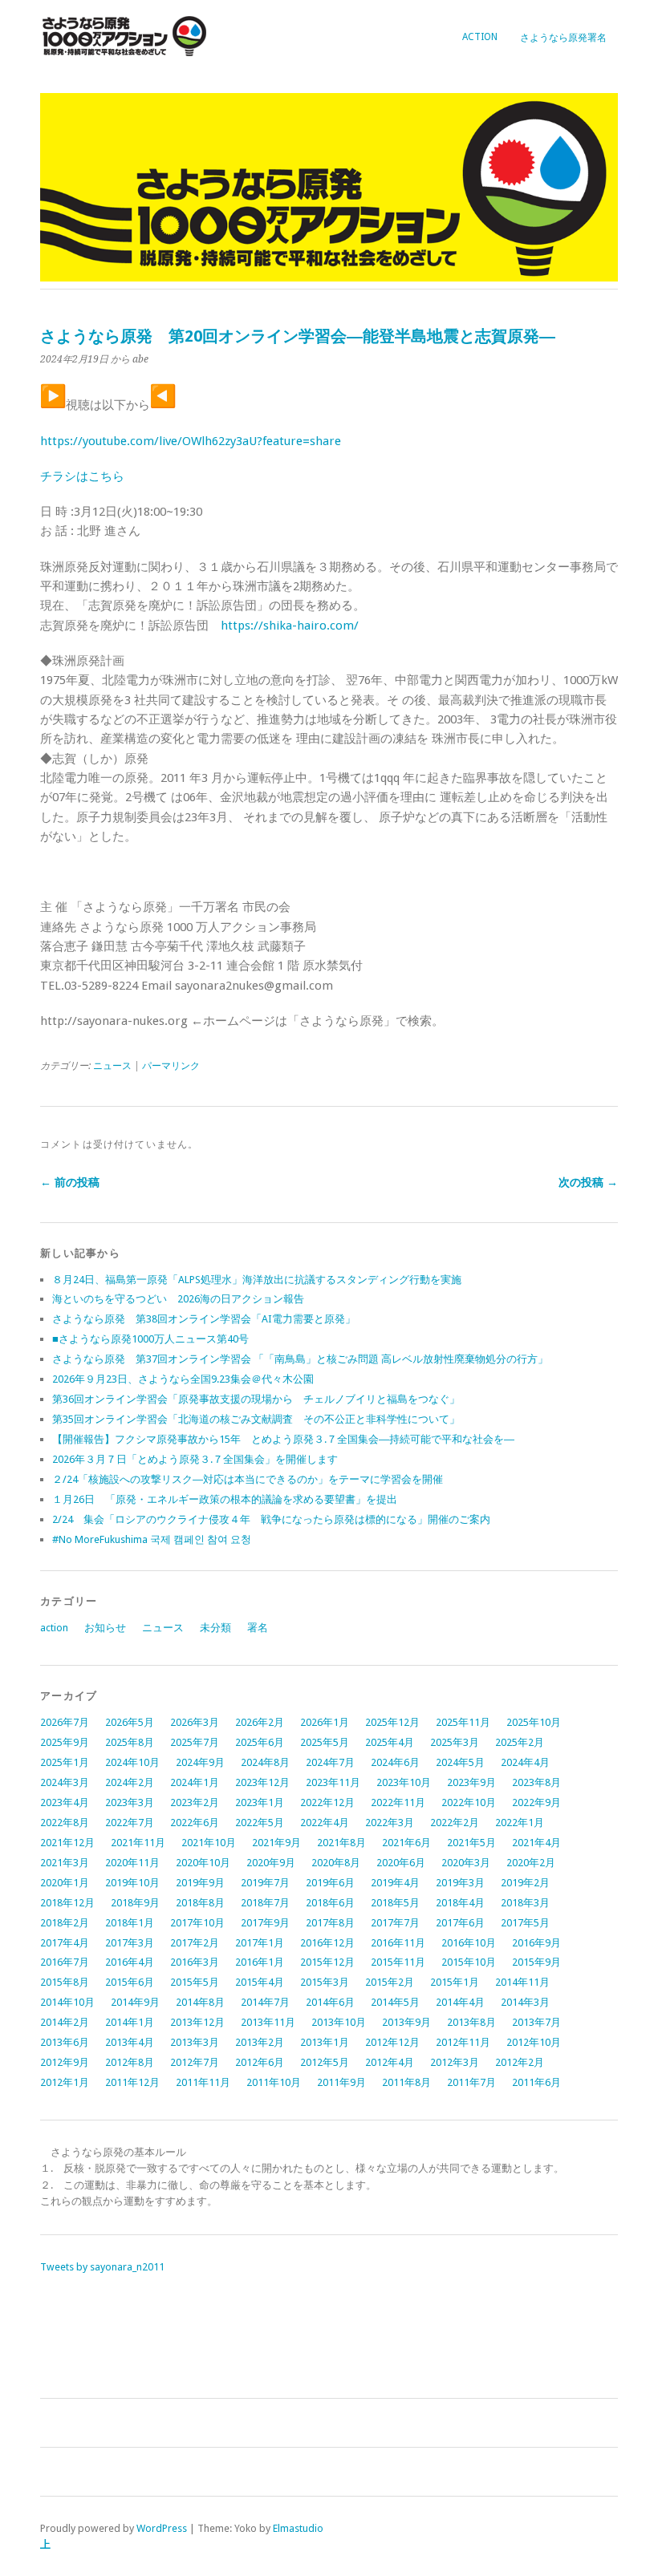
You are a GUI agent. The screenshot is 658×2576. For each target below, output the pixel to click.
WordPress (162, 2528)
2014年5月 (395, 2002)
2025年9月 (65, 1742)
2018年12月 (67, 1903)
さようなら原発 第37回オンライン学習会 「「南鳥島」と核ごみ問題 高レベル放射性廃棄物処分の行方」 (300, 1359)
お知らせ (105, 1628)
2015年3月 (325, 1982)
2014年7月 (265, 2002)
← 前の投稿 (70, 1182)
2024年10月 (132, 1762)
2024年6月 (395, 1762)
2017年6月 (460, 1923)
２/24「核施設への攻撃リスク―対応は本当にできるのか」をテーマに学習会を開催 (248, 1479)
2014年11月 (522, 1982)
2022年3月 (390, 1823)
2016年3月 (195, 1962)
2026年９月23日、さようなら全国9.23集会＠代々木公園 (183, 1379)
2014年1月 (130, 2022)
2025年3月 (455, 1742)
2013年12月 (197, 2022)
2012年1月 (65, 2082)
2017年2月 (195, 1943)
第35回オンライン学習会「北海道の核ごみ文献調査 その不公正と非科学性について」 (256, 1419)
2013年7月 (536, 2022)
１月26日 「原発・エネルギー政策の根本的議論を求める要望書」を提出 (225, 1499)
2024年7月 (330, 1762)
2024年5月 (460, 1762)
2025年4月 (390, 1742)
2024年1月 (195, 1782)
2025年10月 (534, 1722)
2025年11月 (463, 1722)
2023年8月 (536, 1782)
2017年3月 (130, 1943)
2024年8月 (265, 1762)
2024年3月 (65, 1782)
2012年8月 (130, 2062)
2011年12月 (132, 2082)
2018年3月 (525, 1903)
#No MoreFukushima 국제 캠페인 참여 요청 (152, 1539)
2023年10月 (404, 1782)
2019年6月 (330, 1883)
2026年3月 (195, 1722)
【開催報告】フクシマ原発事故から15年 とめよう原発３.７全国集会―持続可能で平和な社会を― (283, 1439)
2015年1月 (455, 1982)
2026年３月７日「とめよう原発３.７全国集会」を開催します (195, 1459)
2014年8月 (200, 2002)
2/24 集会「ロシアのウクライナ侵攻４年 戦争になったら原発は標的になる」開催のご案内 (271, 1519)
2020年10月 (203, 1863)
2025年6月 (260, 1742)
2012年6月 (260, 2062)
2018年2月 (65, 1923)
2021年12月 (67, 1843)
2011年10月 (274, 2082)
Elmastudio (298, 2528)
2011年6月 (536, 2082)
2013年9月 (406, 2022)
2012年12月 (392, 2042)
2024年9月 (200, 1762)
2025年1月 (65, 1762)
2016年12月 (327, 1943)
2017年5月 (525, 1923)
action (480, 37)
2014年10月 (67, 2002)
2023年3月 (130, 1802)
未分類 (215, 1628)
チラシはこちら (82, 476)
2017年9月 (265, 1923)
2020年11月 (132, 1863)
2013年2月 (260, 2042)
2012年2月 (520, 2062)
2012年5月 (325, 2062)
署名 (258, 1628)
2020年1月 (65, 1883)
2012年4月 (390, 2062)
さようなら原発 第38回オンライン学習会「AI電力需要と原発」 (204, 1319)
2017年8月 (330, 1923)
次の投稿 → (588, 1182)
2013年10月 (339, 2022)
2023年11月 (333, 1782)
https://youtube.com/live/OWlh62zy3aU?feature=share (191, 441)
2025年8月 (130, 1742)
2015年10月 (469, 1962)
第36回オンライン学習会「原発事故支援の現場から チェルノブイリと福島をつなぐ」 (256, 1399)
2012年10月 (534, 2042)
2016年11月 (398, 1943)
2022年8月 (65, 1823)
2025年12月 (392, 1722)
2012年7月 (195, 2062)
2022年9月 (536, 1802)
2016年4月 (130, 1962)
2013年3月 (195, 2042)
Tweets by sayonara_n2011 (102, 2267)
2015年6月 (130, 1982)
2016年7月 (65, 1962)
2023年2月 (195, 1802)
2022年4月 (325, 1823)
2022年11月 (398, 1802)
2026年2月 (260, 1722)
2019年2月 (525, 1883)
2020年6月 (401, 1863)
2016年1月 (260, 1962)
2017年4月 (65, 1943)
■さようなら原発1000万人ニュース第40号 (150, 1339)
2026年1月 (325, 1722)
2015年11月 (398, 1962)
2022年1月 (520, 1823)
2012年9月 (65, 2062)
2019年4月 (395, 1883)
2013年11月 (268, 2022)
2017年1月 (260, 1943)
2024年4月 (525, 1762)
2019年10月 (132, 1883)
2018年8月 (200, 1903)
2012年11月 (463, 2042)
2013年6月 (65, 2042)
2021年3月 (65, 1863)
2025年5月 (325, 1742)
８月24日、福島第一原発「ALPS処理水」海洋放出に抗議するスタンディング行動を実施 (257, 1280)
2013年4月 (130, 2042)
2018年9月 (135, 1903)
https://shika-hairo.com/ (290, 626)
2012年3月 (455, 2062)
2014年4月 (460, 2002)
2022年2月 (455, 1823)
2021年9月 (276, 1843)
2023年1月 (260, 1802)
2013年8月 (471, 2022)
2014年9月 (135, 2002)
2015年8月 (65, 1982)
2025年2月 (520, 1742)
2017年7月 (395, 1923)
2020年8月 (336, 1863)
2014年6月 (330, 2002)
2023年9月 (471, 1782)
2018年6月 (330, 1903)
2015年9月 (536, 1962)
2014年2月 (65, 2022)
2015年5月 (195, 1982)
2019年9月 (200, 1883)
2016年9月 (536, 1943)
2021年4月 (536, 1843)
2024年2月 (130, 1782)
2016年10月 (469, 1943)
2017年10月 (197, 1923)
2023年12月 (262, 1782)
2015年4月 (260, 1982)
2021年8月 (341, 1843)
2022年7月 (130, 1823)
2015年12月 (327, 1962)
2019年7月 (265, 1883)
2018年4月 (460, 1903)
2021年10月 (209, 1843)
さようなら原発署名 (563, 38)
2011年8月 (406, 2082)
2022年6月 (195, 1823)
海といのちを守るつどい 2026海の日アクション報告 (178, 1299)
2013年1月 (325, 2042)
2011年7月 (471, 2082)
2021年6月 (406, 1843)
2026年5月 (130, 1722)
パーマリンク (171, 1066)
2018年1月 (130, 1923)
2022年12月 (327, 1802)
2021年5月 (471, 1843)
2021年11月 (138, 1843)
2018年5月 (395, 1903)
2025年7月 (195, 1742)
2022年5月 (260, 1823)
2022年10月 (469, 1802)
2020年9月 (271, 1863)
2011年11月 (203, 2082)
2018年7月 (265, 1903)
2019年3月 (460, 1883)
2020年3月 (466, 1863)
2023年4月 (65, 1802)
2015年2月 (390, 1982)
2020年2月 (531, 1863)
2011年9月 (341, 2082)
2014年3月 (525, 2002)
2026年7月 (65, 1722)
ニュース (112, 1066)
